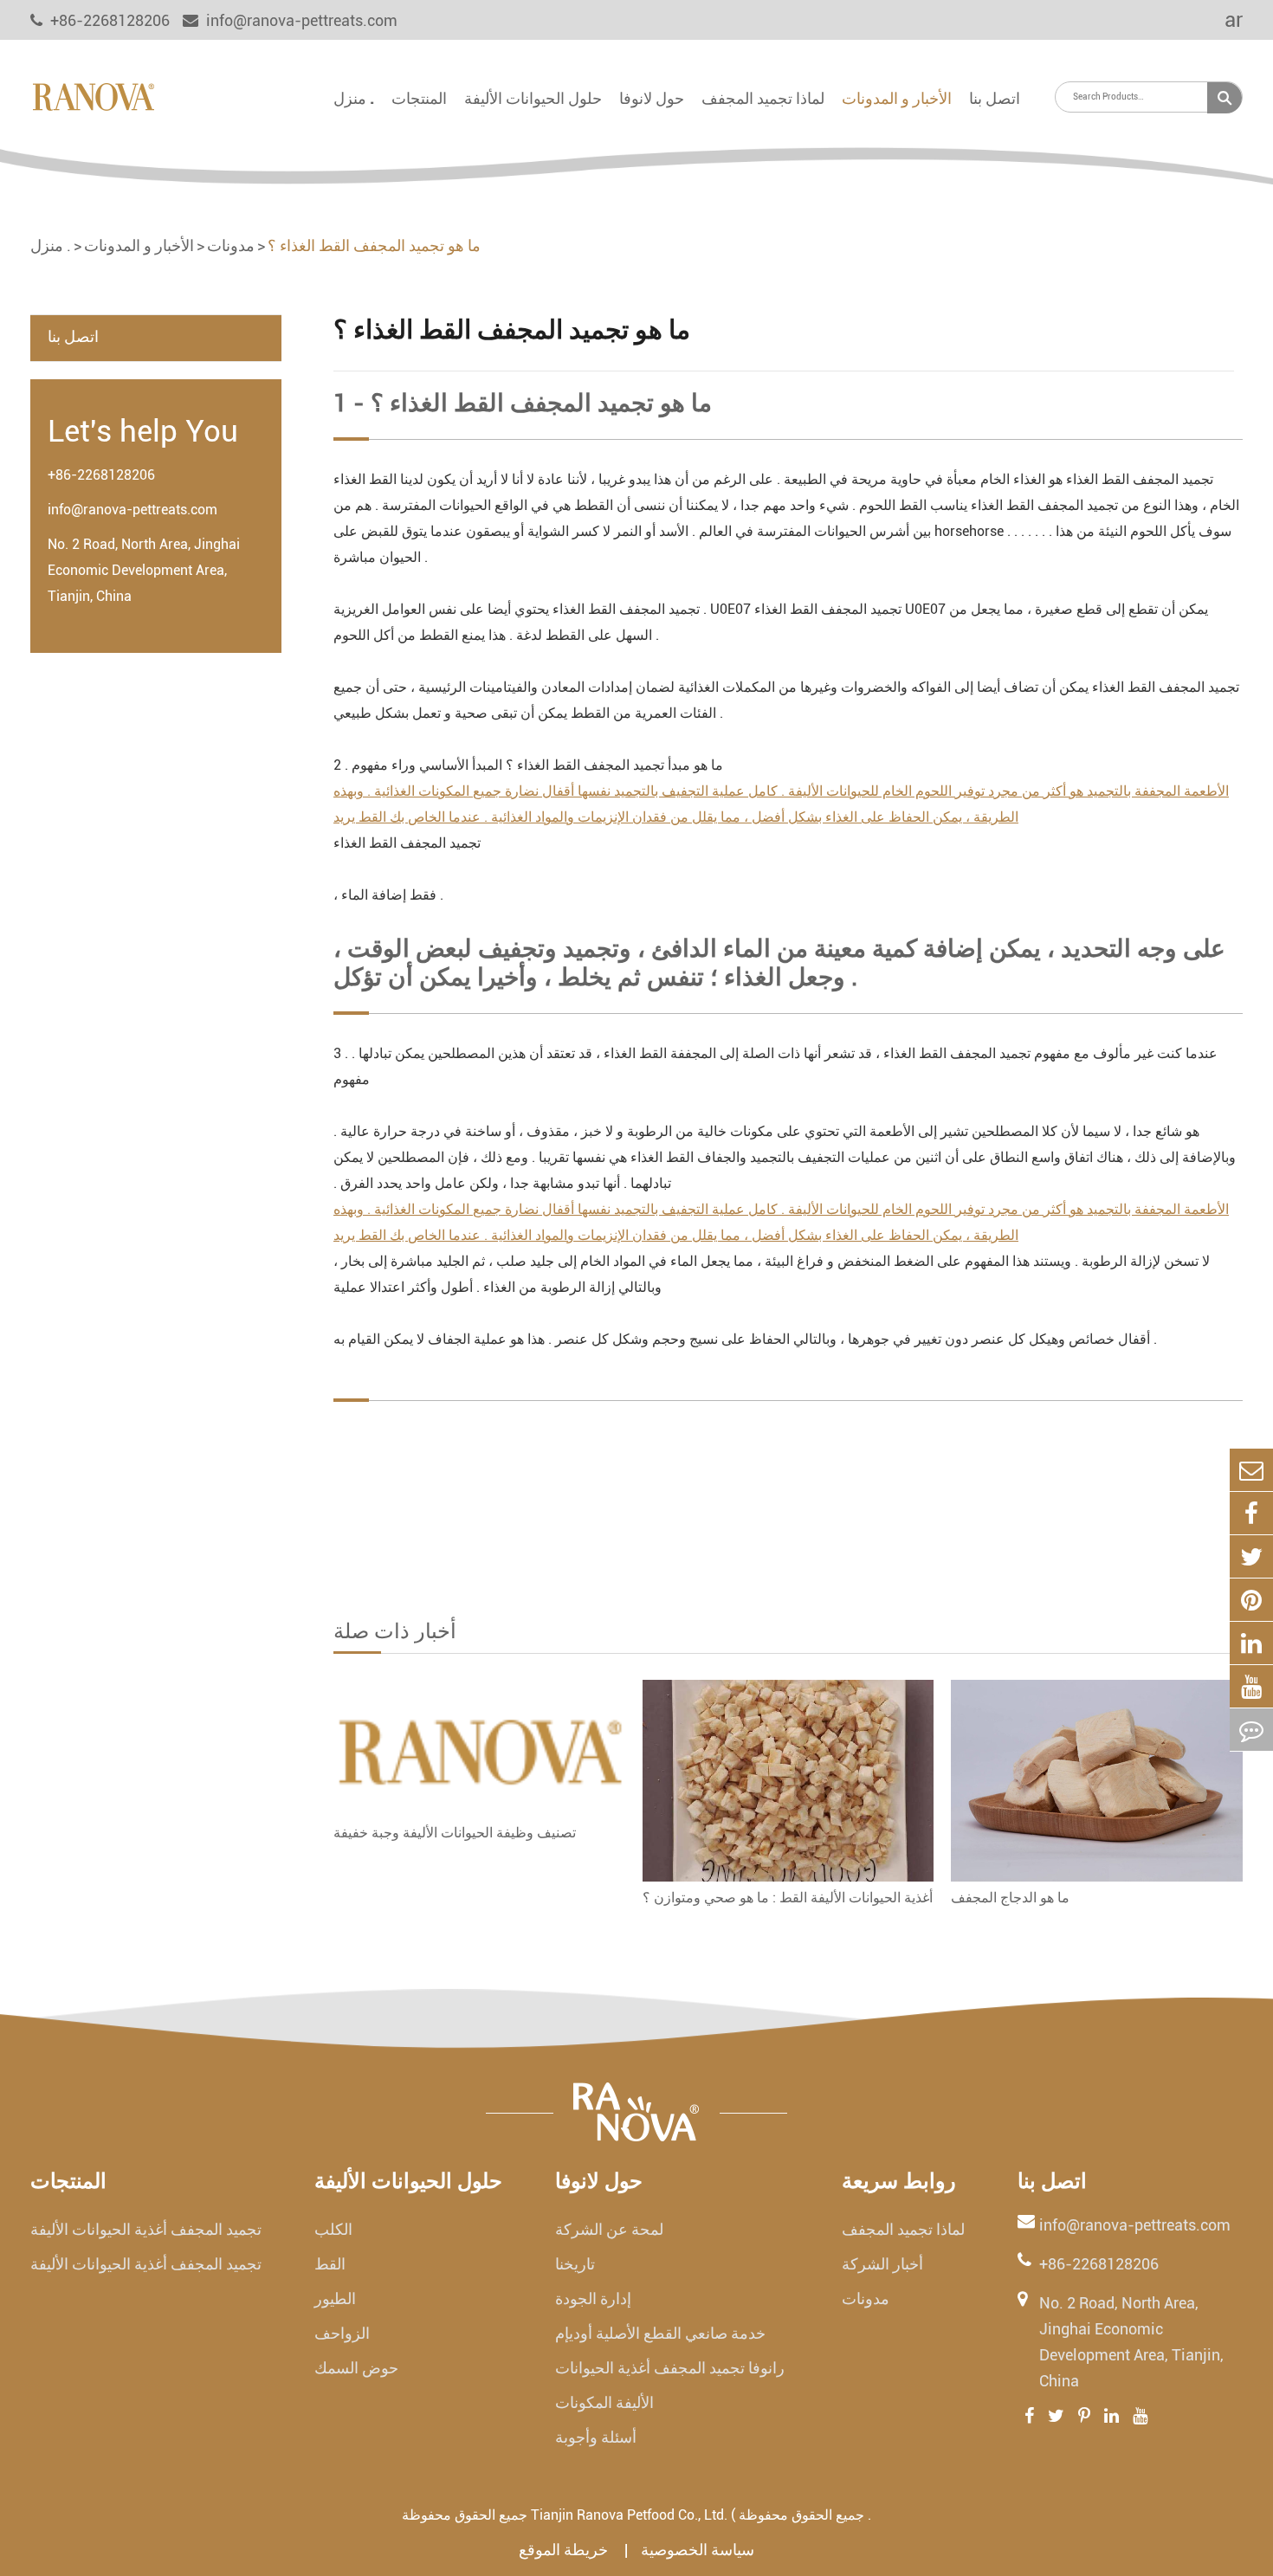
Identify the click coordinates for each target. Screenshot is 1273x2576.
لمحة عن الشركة (609, 2229)
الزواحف (342, 2333)
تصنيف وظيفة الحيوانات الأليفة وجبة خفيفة (455, 1833)
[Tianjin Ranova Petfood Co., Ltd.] (93, 95)
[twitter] (1251, 1556)
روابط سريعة (899, 2181)
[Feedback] (1251, 1730)
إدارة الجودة (593, 2298)
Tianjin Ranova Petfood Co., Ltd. (629, 2515)
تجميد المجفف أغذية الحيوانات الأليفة (146, 2229)
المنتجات (419, 98)
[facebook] (1251, 1513)
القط (330, 2264)
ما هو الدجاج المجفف (1010, 1898)
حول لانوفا (652, 98)
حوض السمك (356, 2368)
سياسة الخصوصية (698, 2550)
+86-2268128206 (101, 475)
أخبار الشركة (882, 2264)
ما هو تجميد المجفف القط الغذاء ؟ (374, 245)
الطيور (335, 2298)
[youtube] (1251, 1686)
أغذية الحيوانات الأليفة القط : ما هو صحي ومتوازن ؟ (788, 1898)
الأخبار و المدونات (897, 98)
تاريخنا (575, 2264)
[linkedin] (1251, 1643)
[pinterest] (1251, 1600)
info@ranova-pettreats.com (300, 20)
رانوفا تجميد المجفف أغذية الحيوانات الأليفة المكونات (670, 2385)
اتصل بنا (995, 98)
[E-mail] (1251, 1470)
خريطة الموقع (565, 2550)
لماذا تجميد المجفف (763, 98)
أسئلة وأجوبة (596, 2437)
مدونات (231, 245)
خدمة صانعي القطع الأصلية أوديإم (660, 2333)
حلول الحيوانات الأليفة (533, 98)
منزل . (354, 98)
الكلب (333, 2229)
